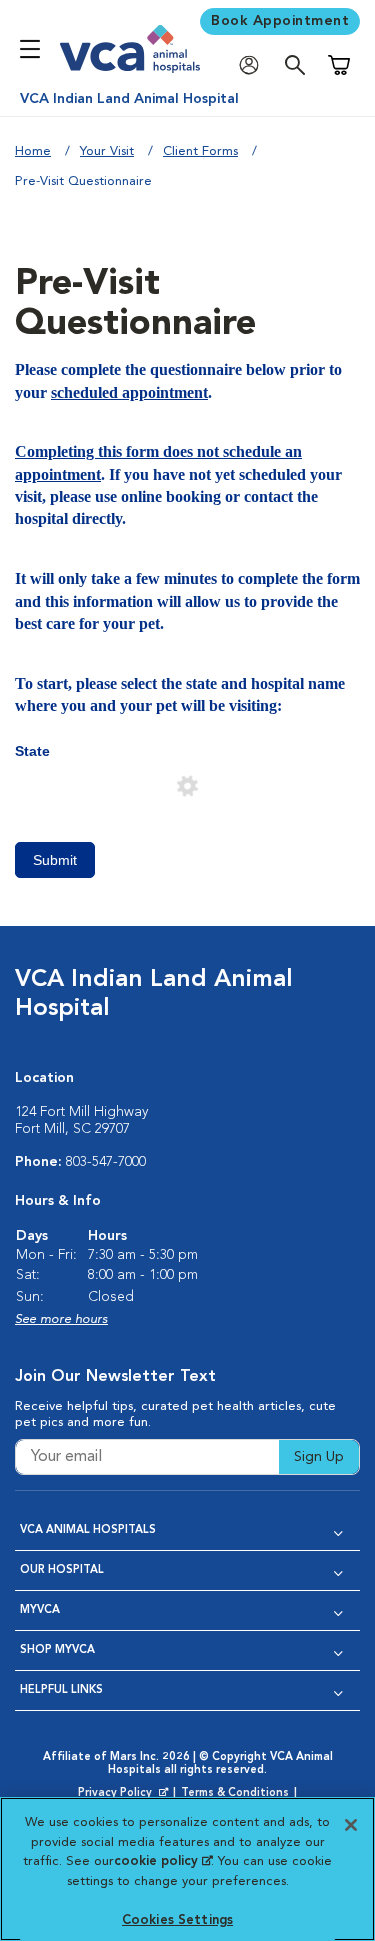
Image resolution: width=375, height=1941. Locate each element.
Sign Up (319, 1457)
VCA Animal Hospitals (88, 1530)
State (32, 751)
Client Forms (200, 151)
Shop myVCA (57, 1650)
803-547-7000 (106, 1162)
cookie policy (163, 1861)
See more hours (61, 1319)
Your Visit (107, 151)
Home (33, 151)
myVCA (40, 1610)
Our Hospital (62, 1570)
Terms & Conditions (235, 1793)
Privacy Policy (125, 1794)
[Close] (351, 1825)
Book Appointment (280, 21)
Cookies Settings (177, 1920)
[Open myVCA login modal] (254, 65)
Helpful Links (61, 1690)
